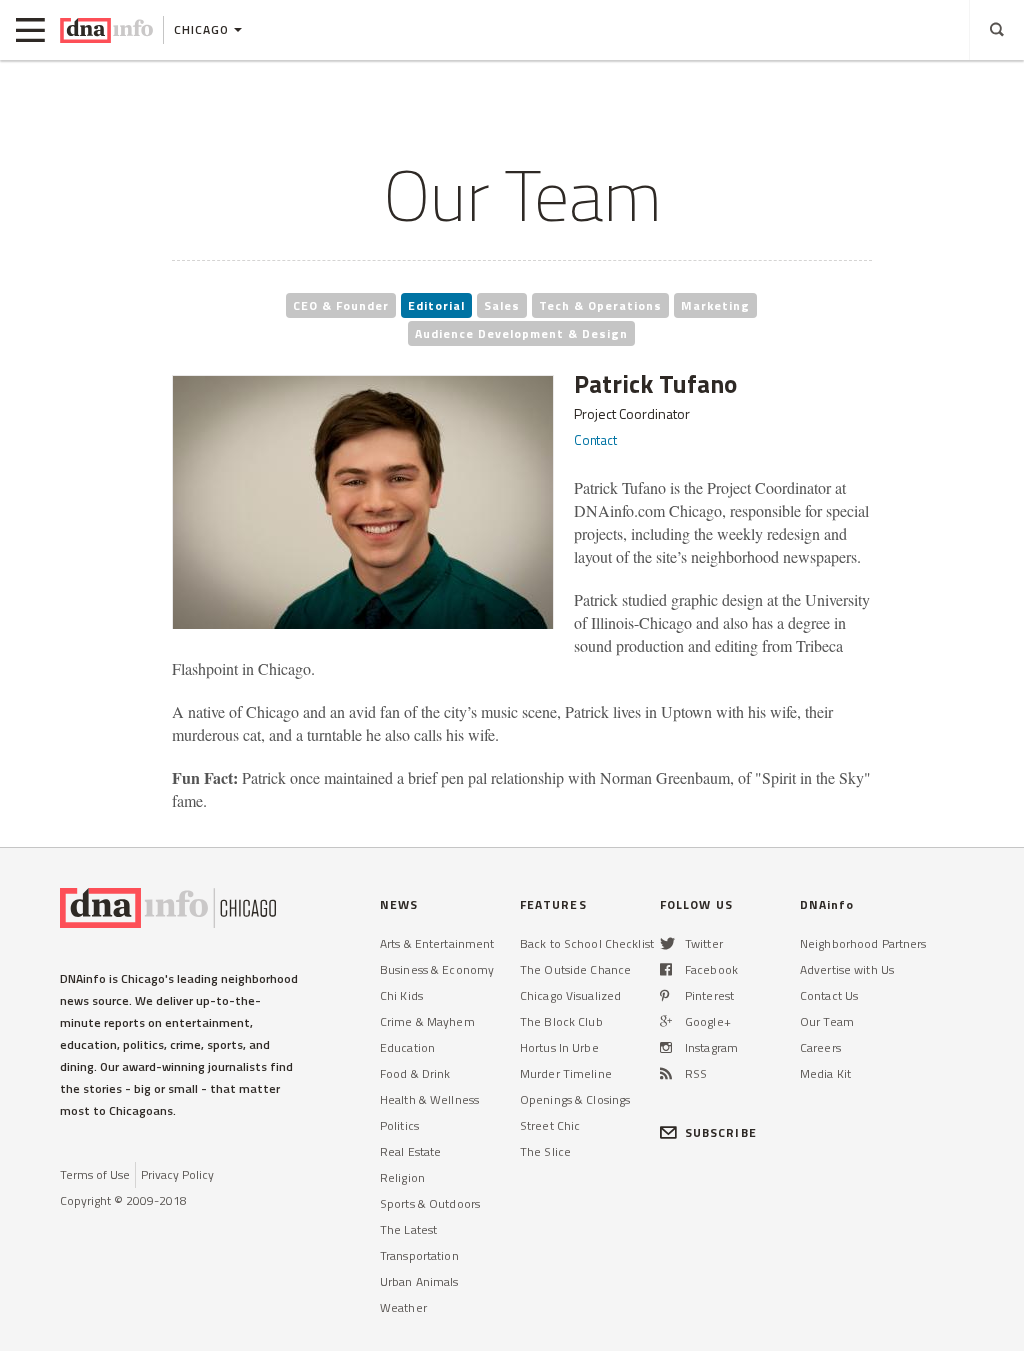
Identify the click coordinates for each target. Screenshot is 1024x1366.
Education (407, 1047)
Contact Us (829, 995)
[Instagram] (666, 1047)
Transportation (419, 1255)
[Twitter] (667, 943)
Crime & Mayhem (427, 1021)
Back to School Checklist (587, 943)
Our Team (827, 1021)
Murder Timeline (566, 1073)
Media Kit (825, 1073)
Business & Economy (437, 969)
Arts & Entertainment (437, 943)
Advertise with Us (847, 969)
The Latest (408, 1229)
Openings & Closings (575, 1099)
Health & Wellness (429, 1099)
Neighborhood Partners (863, 943)
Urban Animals (419, 1281)
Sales (502, 305)
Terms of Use (95, 1174)
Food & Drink (415, 1073)
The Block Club (561, 1021)
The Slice (545, 1151)
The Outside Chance (575, 969)
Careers (820, 1047)
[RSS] (666, 1073)
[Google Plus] (666, 1021)
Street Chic (550, 1125)
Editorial (436, 305)
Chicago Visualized (570, 995)
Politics (399, 1125)
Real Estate (410, 1151)
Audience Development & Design (521, 333)
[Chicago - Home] (106, 30)
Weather (403, 1307)
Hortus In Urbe (559, 1047)
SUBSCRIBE (721, 1132)
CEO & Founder (341, 305)
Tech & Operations (600, 305)
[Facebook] (666, 969)
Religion (402, 1177)
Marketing (715, 305)
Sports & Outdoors (430, 1203)
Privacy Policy (177, 1174)
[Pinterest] (664, 995)
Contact (595, 440)
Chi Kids (401, 995)
